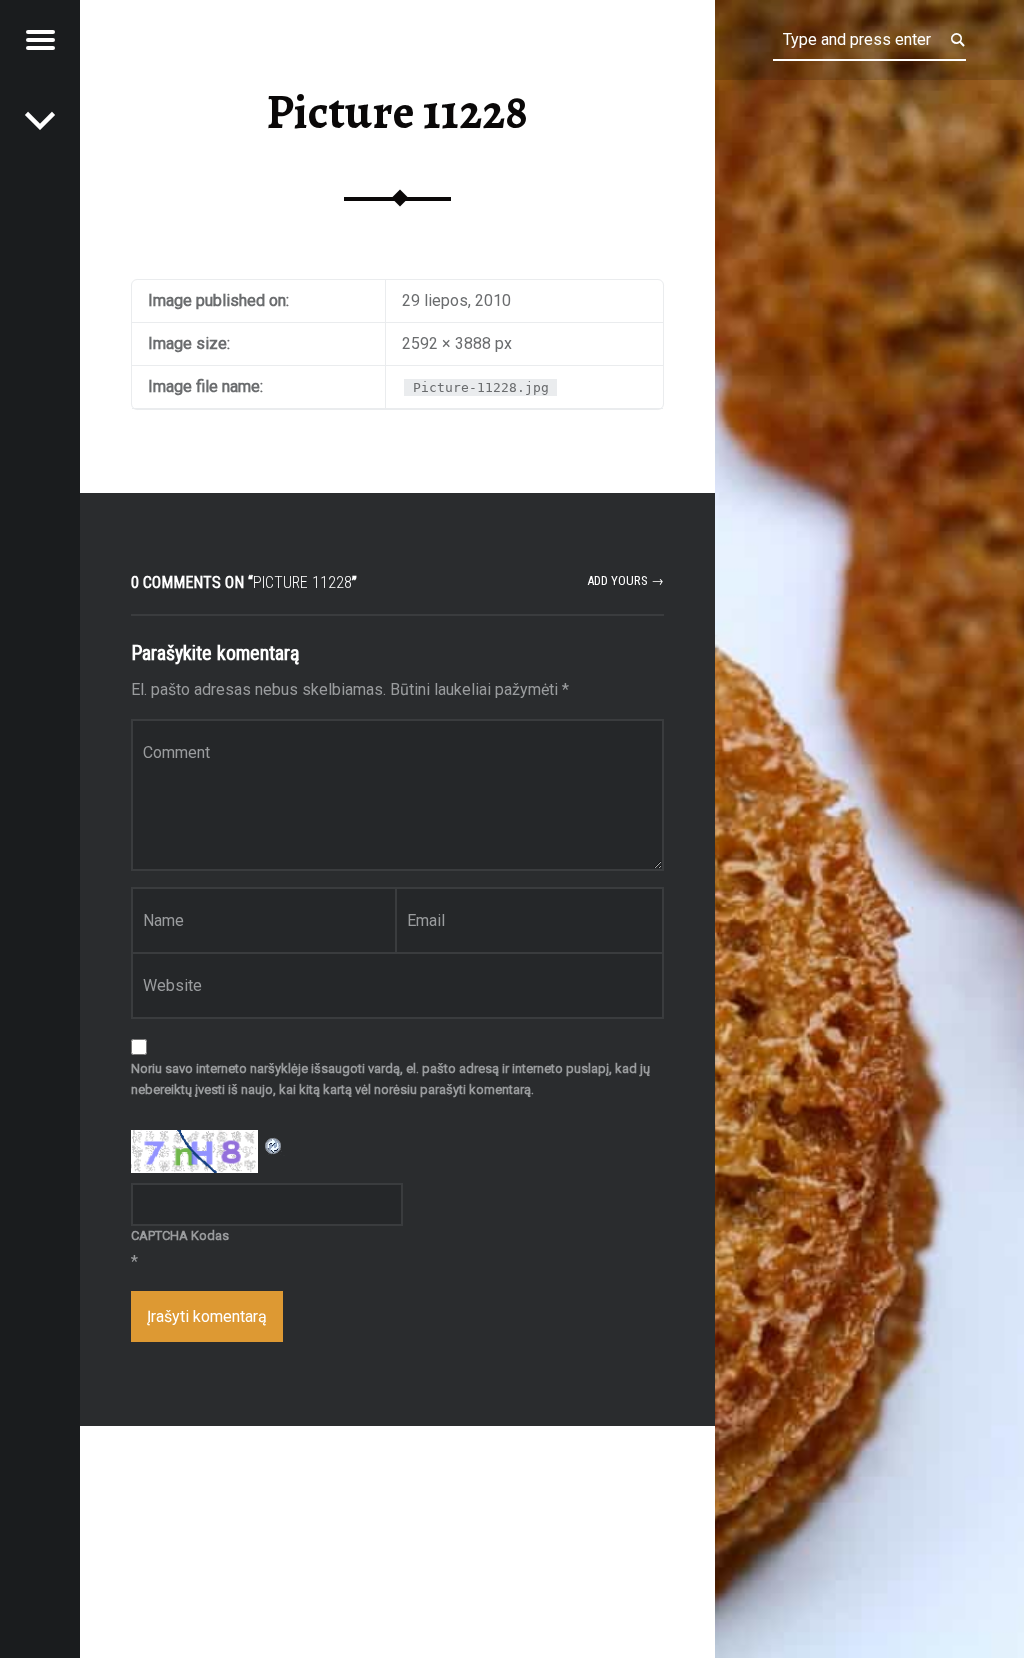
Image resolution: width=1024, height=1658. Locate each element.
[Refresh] (274, 1142)
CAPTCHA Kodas (180, 1235)
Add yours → (625, 580)
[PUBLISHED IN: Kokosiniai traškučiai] (40, 120)
